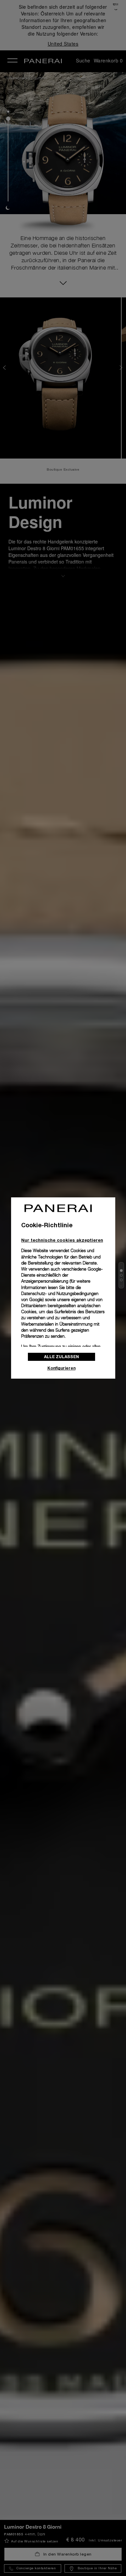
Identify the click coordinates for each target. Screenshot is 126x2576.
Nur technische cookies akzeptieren (62, 1240)
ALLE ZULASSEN (61, 1357)
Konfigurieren (61, 1368)
